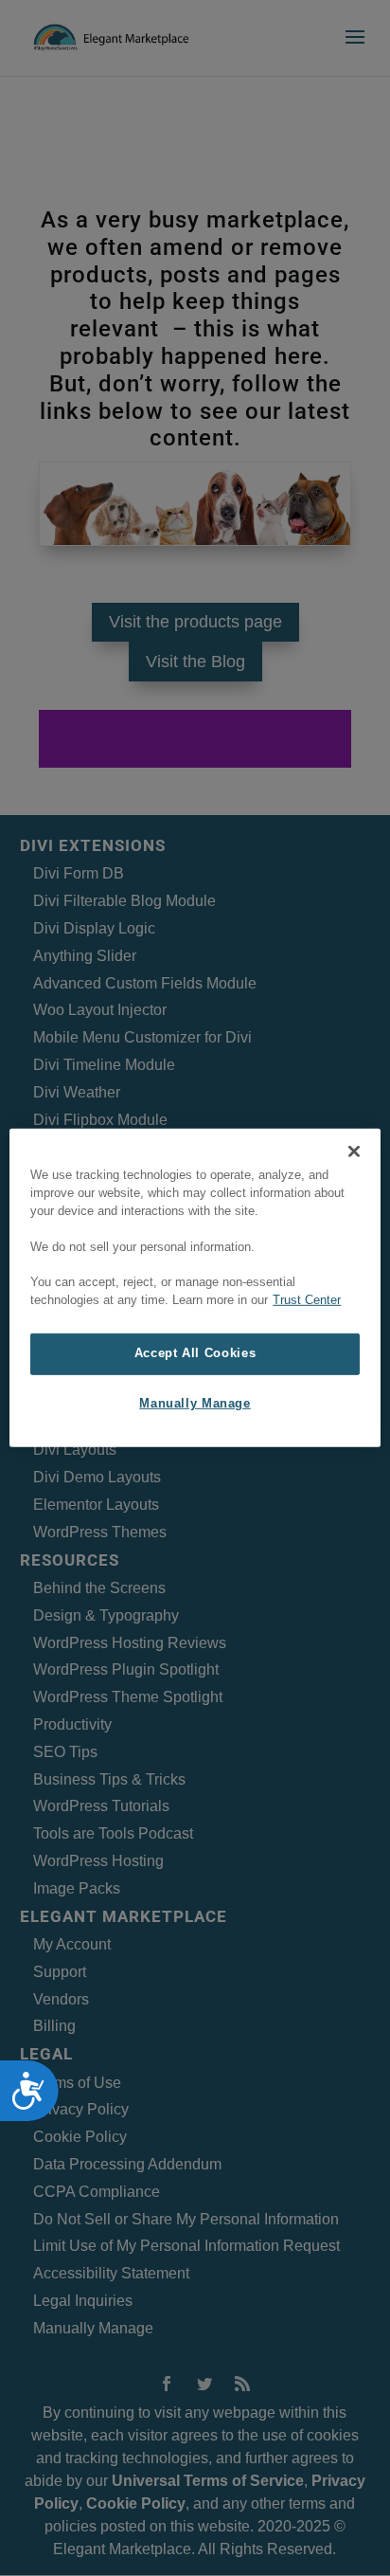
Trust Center (307, 1300)
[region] (195, 1288)
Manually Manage (195, 1404)
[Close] (354, 1152)
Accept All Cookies (195, 1353)
